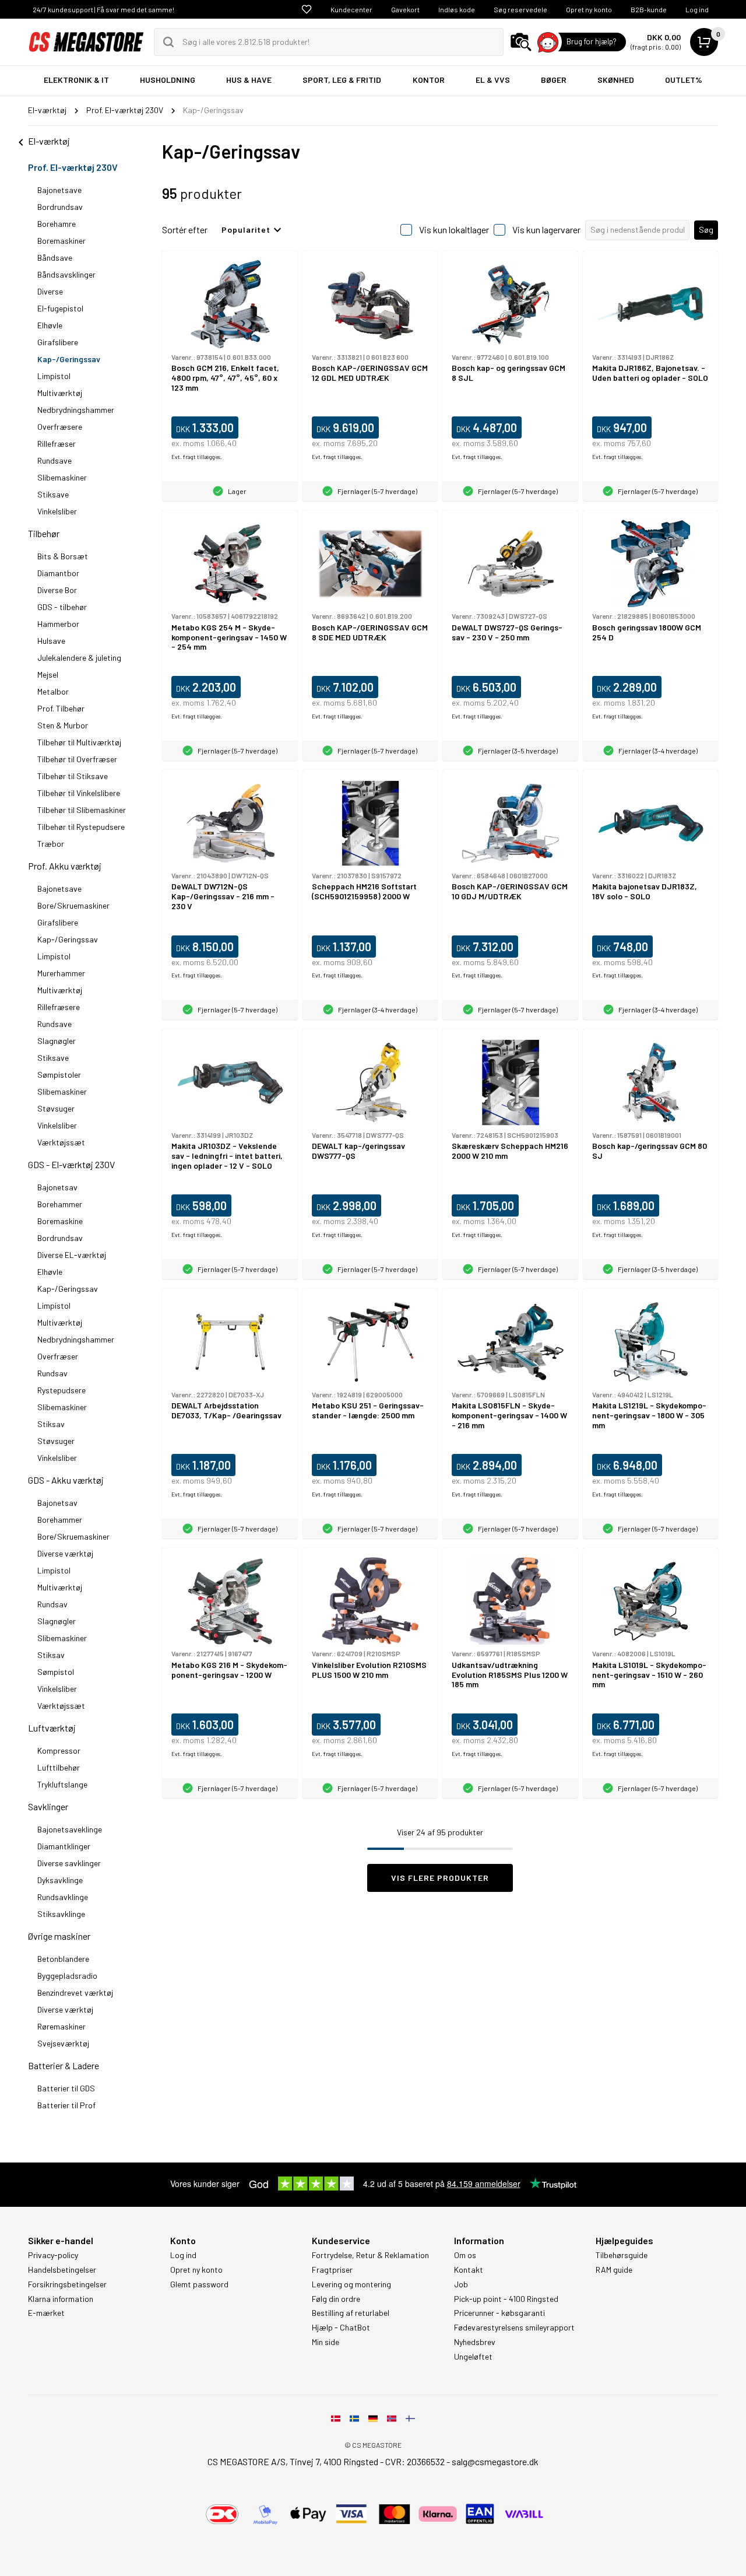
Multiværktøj (60, 393)
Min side (326, 2342)
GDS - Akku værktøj (66, 1480)
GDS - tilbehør (62, 607)
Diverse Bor (57, 590)
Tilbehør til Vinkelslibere (79, 793)
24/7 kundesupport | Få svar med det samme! (103, 9)
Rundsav (52, 1373)
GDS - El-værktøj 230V (71, 1164)
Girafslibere (58, 342)
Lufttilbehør (59, 1767)
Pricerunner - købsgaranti (499, 2313)
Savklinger (48, 1806)
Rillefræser (57, 444)
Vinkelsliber (57, 511)
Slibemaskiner (62, 477)
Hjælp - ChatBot (341, 2328)
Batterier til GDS (66, 2088)
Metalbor (53, 691)
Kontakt (469, 2270)
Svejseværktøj (63, 2043)
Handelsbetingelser (62, 2270)
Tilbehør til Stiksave (73, 776)
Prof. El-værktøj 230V (73, 167)
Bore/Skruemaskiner (73, 905)
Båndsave (55, 257)
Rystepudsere (61, 1390)
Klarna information (61, 2299)
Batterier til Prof (66, 2105)
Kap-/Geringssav (69, 359)
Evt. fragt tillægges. (197, 457)
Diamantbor (58, 573)
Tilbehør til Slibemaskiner (82, 810)
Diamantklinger (64, 1846)
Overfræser (58, 1356)
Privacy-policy (53, 2255)
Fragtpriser (332, 2270)
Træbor (51, 844)
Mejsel (48, 674)
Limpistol (54, 376)
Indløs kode (457, 9)
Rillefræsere (59, 1007)
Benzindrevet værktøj (75, 1993)
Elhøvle (50, 325)
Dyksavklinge (60, 1880)
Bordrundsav (60, 207)
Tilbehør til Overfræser (77, 759)
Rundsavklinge (63, 1897)
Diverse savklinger (69, 1863)
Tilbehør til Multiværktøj (79, 742)
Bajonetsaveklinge (70, 1829)
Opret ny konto (589, 9)
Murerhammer (61, 973)
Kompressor (59, 1750)
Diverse (50, 291)
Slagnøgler (57, 1041)
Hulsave (51, 641)
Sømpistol (56, 1672)
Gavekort (405, 9)
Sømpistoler (59, 1075)
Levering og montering (351, 2284)
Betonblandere (63, 1959)
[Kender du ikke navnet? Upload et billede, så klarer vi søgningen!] (521, 42)
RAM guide (614, 2270)
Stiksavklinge (61, 1914)
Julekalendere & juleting (79, 658)
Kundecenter (351, 9)
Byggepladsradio (67, 1976)
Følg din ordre (336, 2299)
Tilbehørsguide (622, 2255)
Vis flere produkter (440, 1878)
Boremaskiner (61, 241)
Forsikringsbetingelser (67, 2284)
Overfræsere (60, 427)
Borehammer (60, 1204)
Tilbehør (44, 533)
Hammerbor (58, 624)
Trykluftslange (62, 1784)
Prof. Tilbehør (61, 708)
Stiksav (51, 1424)
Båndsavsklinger (66, 274)
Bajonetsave (59, 190)
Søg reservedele (520, 9)
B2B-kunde (649, 9)
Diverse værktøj (65, 1553)
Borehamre (57, 224)
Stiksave (53, 494)
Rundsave (54, 460)
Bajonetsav (57, 1187)
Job (461, 2284)
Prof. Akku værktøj (65, 866)
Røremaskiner (61, 2026)
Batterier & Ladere (64, 2065)
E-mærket (46, 2313)
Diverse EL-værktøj (72, 1255)
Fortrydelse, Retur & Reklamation (370, 2255)
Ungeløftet (473, 2357)
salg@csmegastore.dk (495, 2461)
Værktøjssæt (61, 1142)
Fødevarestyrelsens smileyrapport (514, 2328)
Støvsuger (56, 1108)
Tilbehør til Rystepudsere (81, 827)
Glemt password (199, 2284)
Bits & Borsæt (63, 556)
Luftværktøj (52, 1728)
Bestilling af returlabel (351, 2313)
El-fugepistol (60, 308)
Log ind (697, 9)
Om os (465, 2255)
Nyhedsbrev (475, 2342)
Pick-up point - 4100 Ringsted (506, 2299)
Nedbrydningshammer (76, 410)
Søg (706, 229)
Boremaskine (60, 1221)
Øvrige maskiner (59, 1936)
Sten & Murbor (63, 725)
